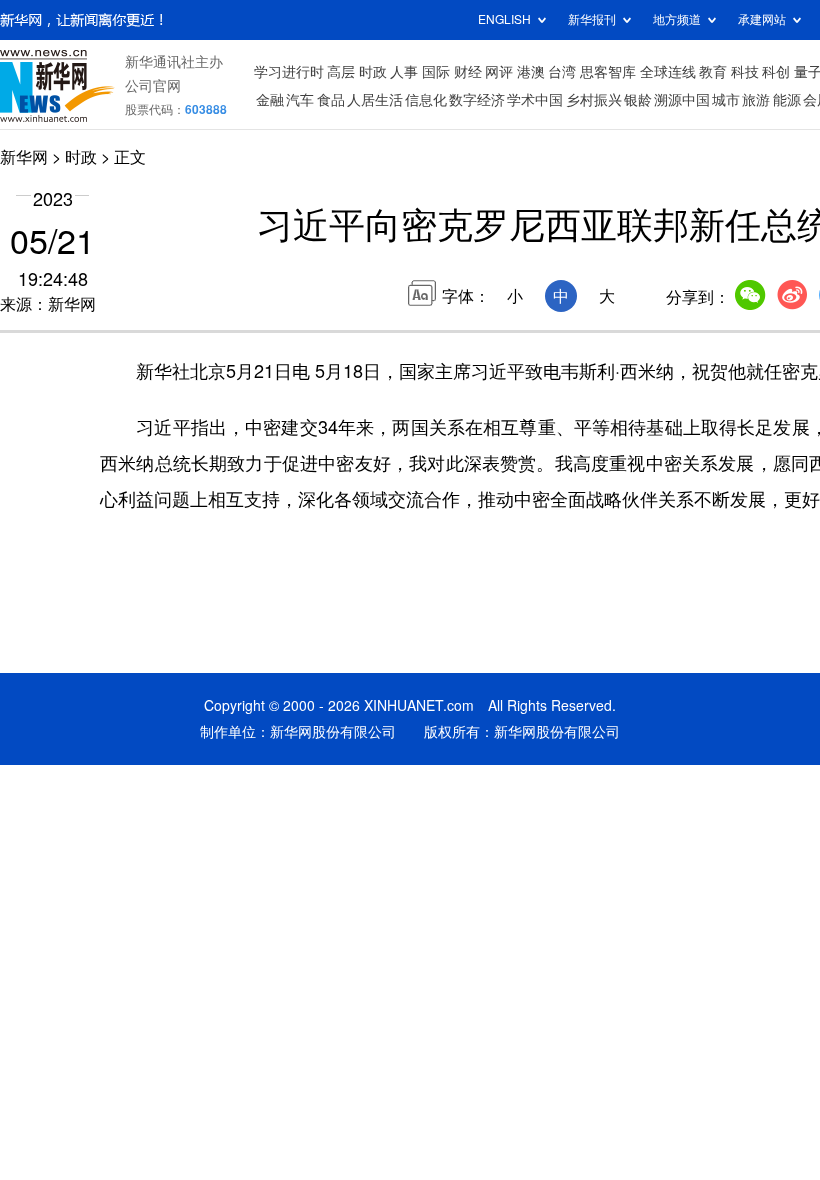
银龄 (638, 100)
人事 (404, 72)
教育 (713, 72)
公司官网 (153, 86)
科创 (776, 72)
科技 (745, 72)
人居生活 (375, 100)
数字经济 (477, 100)
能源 (787, 100)
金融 (270, 100)
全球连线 (668, 72)
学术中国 (535, 100)
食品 (331, 100)
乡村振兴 (594, 100)
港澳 (531, 72)
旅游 (756, 100)
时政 (373, 72)
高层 (341, 72)
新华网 (24, 157)
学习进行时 (289, 72)
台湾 (562, 72)
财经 (468, 72)
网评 (499, 72)
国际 (436, 72)
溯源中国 (682, 100)
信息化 (426, 100)
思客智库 (608, 72)
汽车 (300, 100)
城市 (726, 100)
